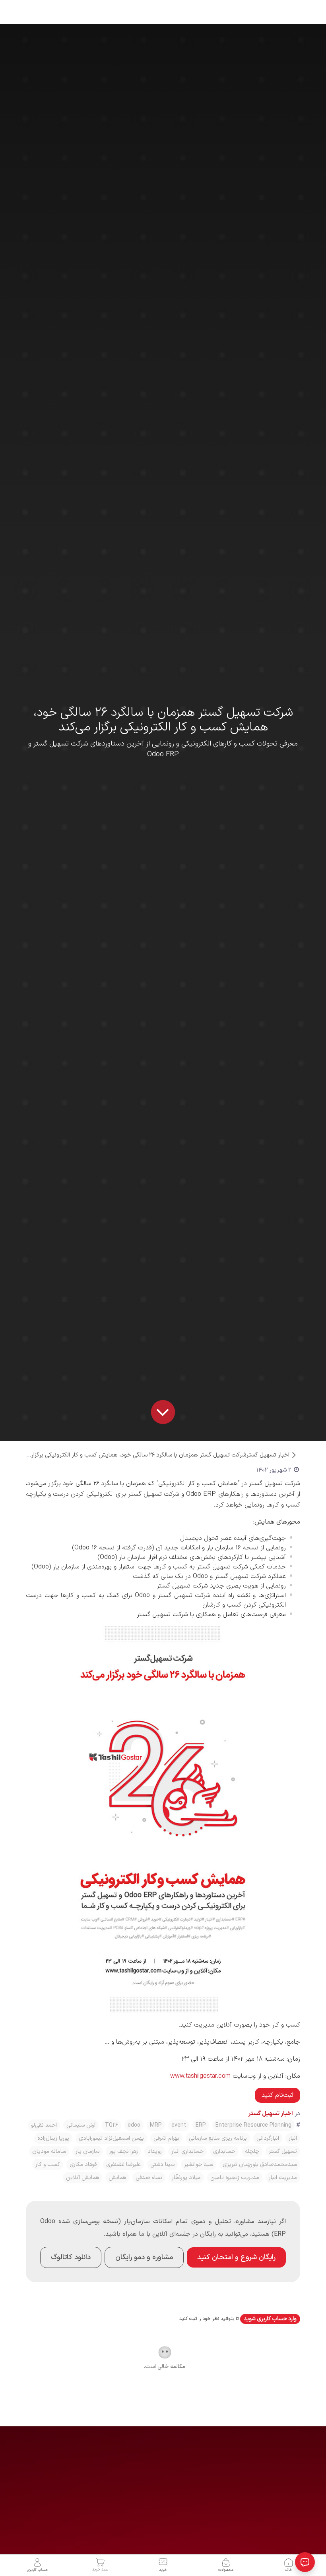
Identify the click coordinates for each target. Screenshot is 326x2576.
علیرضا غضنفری (123, 2165)
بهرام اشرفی (166, 2138)
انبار (293, 2138)
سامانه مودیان (49, 2151)
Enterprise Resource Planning (253, 2125)
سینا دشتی (162, 2165)
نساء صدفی (149, 2178)
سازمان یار (87, 2151)
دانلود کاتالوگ (71, 2257)
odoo (134, 2125)
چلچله (252, 2151)
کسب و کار (48, 2165)
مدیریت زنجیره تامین (235, 2178)
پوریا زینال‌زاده (53, 2138)
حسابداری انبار (187, 2151)
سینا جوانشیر (199, 2165)
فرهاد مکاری (83, 2165)
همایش (117, 2178)
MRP (156, 2125)
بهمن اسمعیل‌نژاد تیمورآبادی (111, 2138)
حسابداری (224, 2151)
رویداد (155, 2151)
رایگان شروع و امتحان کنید (236, 2257)
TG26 (112, 2125)
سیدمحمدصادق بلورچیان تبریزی (260, 2165)
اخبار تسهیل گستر (268, 1455)
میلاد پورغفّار (186, 2178)
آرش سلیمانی (81, 2125)
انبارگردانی (268, 2138)
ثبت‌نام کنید (277, 2095)
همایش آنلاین (82, 2178)
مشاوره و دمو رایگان (144, 2257)
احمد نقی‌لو (44, 2125)
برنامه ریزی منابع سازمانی (218, 2138)
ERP (201, 2125)
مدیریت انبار (283, 2178)
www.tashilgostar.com (200, 2076)
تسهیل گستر (283, 2151)
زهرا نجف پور (123, 2151)
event (179, 2125)
